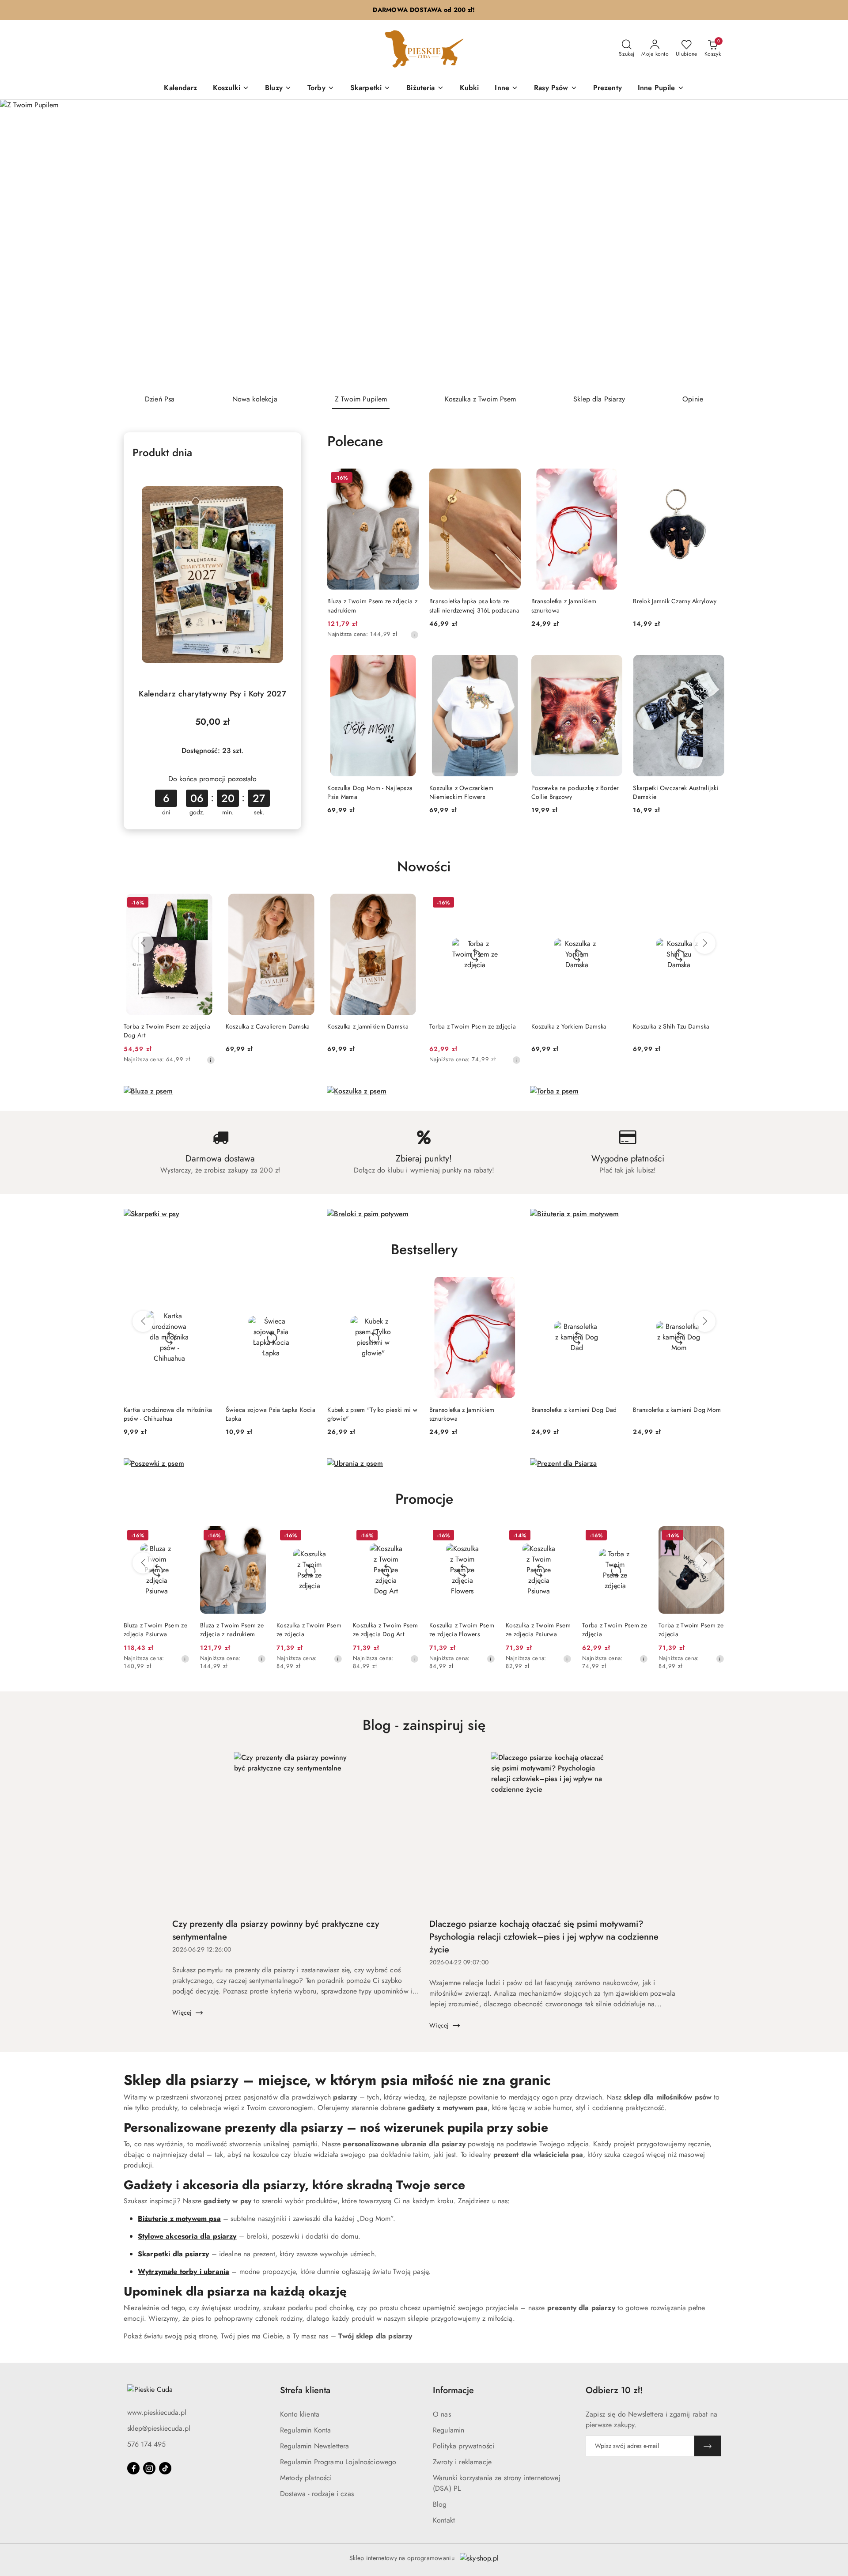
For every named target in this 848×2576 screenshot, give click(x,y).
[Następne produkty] (705, 943)
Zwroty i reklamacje (462, 2462)
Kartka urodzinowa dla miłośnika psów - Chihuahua (168, 1414)
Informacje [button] (453, 2390)
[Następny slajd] (829, 243)
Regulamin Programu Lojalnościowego (338, 2462)
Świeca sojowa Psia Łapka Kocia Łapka (271, 1414)
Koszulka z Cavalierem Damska (268, 1026)
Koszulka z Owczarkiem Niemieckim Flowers (461, 792)
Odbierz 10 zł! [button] (614, 2390)
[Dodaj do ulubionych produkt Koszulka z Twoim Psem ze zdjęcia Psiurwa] (561, 1536)
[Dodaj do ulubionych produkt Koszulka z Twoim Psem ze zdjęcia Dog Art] (409, 1536)
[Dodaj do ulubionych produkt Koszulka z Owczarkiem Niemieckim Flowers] (511, 665)
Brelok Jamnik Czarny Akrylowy (675, 601)
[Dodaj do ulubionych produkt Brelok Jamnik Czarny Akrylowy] (714, 479)
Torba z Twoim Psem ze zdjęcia (473, 1026)
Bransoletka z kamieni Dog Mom (677, 1410)
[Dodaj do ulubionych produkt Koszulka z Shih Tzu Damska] (714, 904)
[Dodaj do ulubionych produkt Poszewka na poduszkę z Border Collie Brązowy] (612, 665)
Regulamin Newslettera (314, 2446)
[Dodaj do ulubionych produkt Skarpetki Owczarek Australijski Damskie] (714, 665)
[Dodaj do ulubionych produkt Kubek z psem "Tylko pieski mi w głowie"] (409, 1287)
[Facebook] (133, 2468)
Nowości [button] (424, 866)
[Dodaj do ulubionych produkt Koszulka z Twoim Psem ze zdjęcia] (332, 1536)
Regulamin (449, 2430)
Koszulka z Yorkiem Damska (569, 1026)
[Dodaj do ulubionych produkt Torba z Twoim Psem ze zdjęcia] (511, 904)
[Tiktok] (165, 2468)
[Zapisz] (708, 2446)
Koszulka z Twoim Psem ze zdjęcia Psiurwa (538, 1630)
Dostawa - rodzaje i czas (317, 2494)
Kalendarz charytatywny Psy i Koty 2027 (212, 694)
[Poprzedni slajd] (19, 243)
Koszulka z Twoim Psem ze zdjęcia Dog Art (385, 1630)
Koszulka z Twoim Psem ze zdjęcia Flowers (462, 1630)
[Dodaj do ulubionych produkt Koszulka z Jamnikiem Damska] (409, 904)
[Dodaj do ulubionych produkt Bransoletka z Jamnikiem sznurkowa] (612, 479)
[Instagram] (149, 2468)
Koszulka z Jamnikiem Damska (368, 1026)
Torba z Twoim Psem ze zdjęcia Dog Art (167, 1031)
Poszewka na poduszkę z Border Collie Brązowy (575, 792)
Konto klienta (300, 2414)
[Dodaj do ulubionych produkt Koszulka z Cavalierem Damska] (307, 904)
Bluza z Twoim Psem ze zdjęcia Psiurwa (155, 1630)
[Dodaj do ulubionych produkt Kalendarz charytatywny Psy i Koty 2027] (282, 478)
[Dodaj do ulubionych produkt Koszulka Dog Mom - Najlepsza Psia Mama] (409, 665)
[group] (424, 243)
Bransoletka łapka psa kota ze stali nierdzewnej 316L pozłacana (474, 605)
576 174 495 (146, 2444)
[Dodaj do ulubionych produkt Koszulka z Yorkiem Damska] (612, 904)
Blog (440, 2504)
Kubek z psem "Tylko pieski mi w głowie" (372, 1414)
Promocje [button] (424, 1499)
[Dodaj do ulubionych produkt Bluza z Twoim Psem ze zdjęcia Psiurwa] (179, 1536)
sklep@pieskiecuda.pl (159, 2428)
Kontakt (444, 2520)
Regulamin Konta (305, 2430)
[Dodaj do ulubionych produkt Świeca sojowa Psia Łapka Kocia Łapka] (307, 1287)
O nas (442, 2414)
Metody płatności (306, 2478)
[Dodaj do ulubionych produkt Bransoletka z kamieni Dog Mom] (714, 1287)
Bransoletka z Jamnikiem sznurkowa (564, 605)
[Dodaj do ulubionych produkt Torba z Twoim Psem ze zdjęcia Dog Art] (205, 904)
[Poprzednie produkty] (143, 943)
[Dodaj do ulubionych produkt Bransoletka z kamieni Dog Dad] (612, 1287)
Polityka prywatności (464, 2446)
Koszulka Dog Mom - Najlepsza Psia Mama (370, 792)
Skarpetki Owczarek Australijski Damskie (676, 792)
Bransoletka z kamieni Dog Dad (574, 1410)
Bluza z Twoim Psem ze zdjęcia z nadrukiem (372, 605)
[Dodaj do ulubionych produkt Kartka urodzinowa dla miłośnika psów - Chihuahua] (205, 1287)
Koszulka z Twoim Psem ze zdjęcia (309, 1630)
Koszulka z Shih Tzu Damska (671, 1026)
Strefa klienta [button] (305, 2390)
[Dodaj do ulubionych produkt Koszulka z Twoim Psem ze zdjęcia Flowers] (485, 1536)
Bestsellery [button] (424, 1249)
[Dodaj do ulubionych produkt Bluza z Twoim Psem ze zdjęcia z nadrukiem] (409, 479)
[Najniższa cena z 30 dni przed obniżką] (414, 635)
